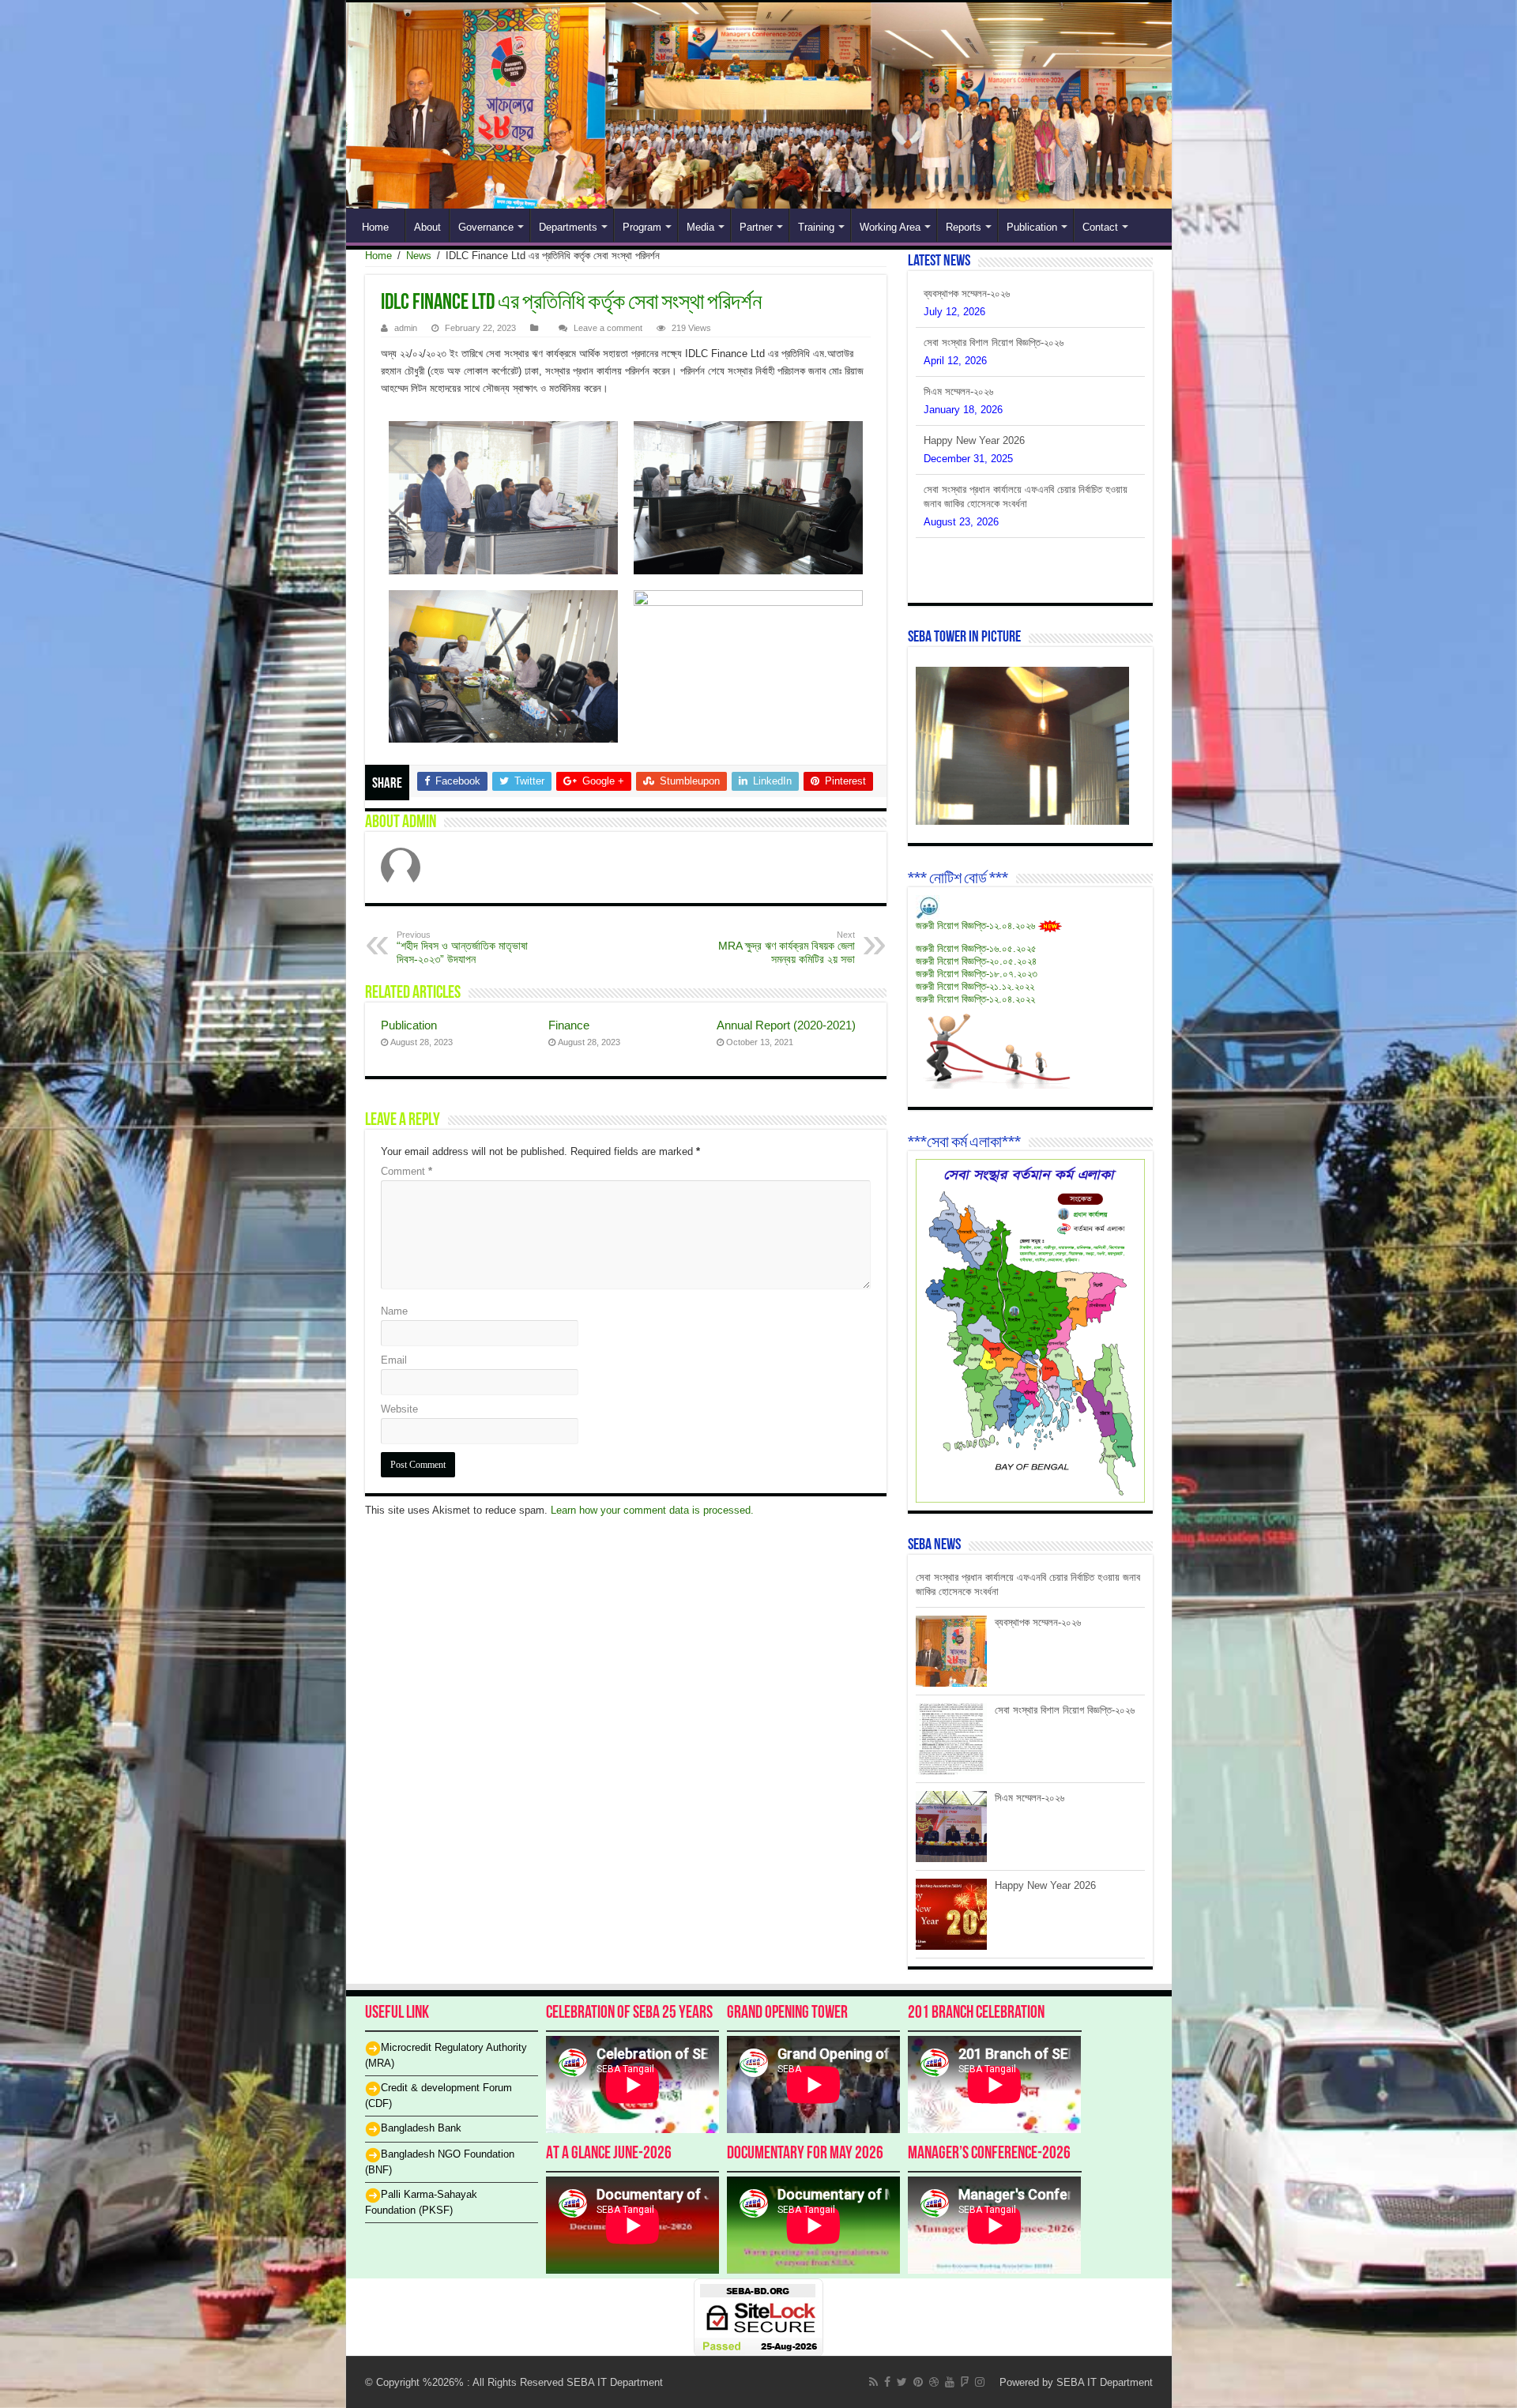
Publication (1032, 227)
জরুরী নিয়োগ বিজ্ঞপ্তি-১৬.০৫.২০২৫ (976, 948)
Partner (756, 227)
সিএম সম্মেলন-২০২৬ (958, 342)
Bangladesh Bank (421, 2128)
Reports (964, 227)
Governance (486, 227)
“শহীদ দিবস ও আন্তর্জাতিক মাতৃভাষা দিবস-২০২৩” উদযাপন (462, 948)
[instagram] (980, 2382)
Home (375, 227)
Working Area (890, 227)
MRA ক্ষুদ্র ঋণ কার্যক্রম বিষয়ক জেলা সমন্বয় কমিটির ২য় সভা (787, 948)
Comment (407, 1171)
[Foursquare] (965, 2382)
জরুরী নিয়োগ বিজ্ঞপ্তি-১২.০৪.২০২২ (975, 999)
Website (399, 1409)
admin (406, 328)
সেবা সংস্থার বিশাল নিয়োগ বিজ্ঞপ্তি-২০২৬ (994, 293)
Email (394, 1360)
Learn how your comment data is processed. (652, 1510)
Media (700, 227)
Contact (1100, 227)
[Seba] (759, 105)
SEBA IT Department (1105, 2382)
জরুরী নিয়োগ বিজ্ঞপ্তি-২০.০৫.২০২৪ (976, 961)
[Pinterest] (918, 2382)
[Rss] (873, 2382)
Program (642, 227)
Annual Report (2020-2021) (786, 1025)
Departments (568, 227)
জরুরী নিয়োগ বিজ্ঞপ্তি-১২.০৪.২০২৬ (975, 926)
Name (394, 1311)
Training (816, 227)
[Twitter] (902, 2382)
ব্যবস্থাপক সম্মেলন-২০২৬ (967, 504)
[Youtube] (950, 2382)
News (419, 256)
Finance (569, 1025)
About (427, 227)
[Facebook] (887, 2382)
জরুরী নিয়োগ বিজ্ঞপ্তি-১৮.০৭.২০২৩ (977, 974)
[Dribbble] (934, 2382)
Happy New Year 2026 (974, 391)
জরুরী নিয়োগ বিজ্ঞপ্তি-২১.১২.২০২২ (975, 986)
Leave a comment (608, 328)
